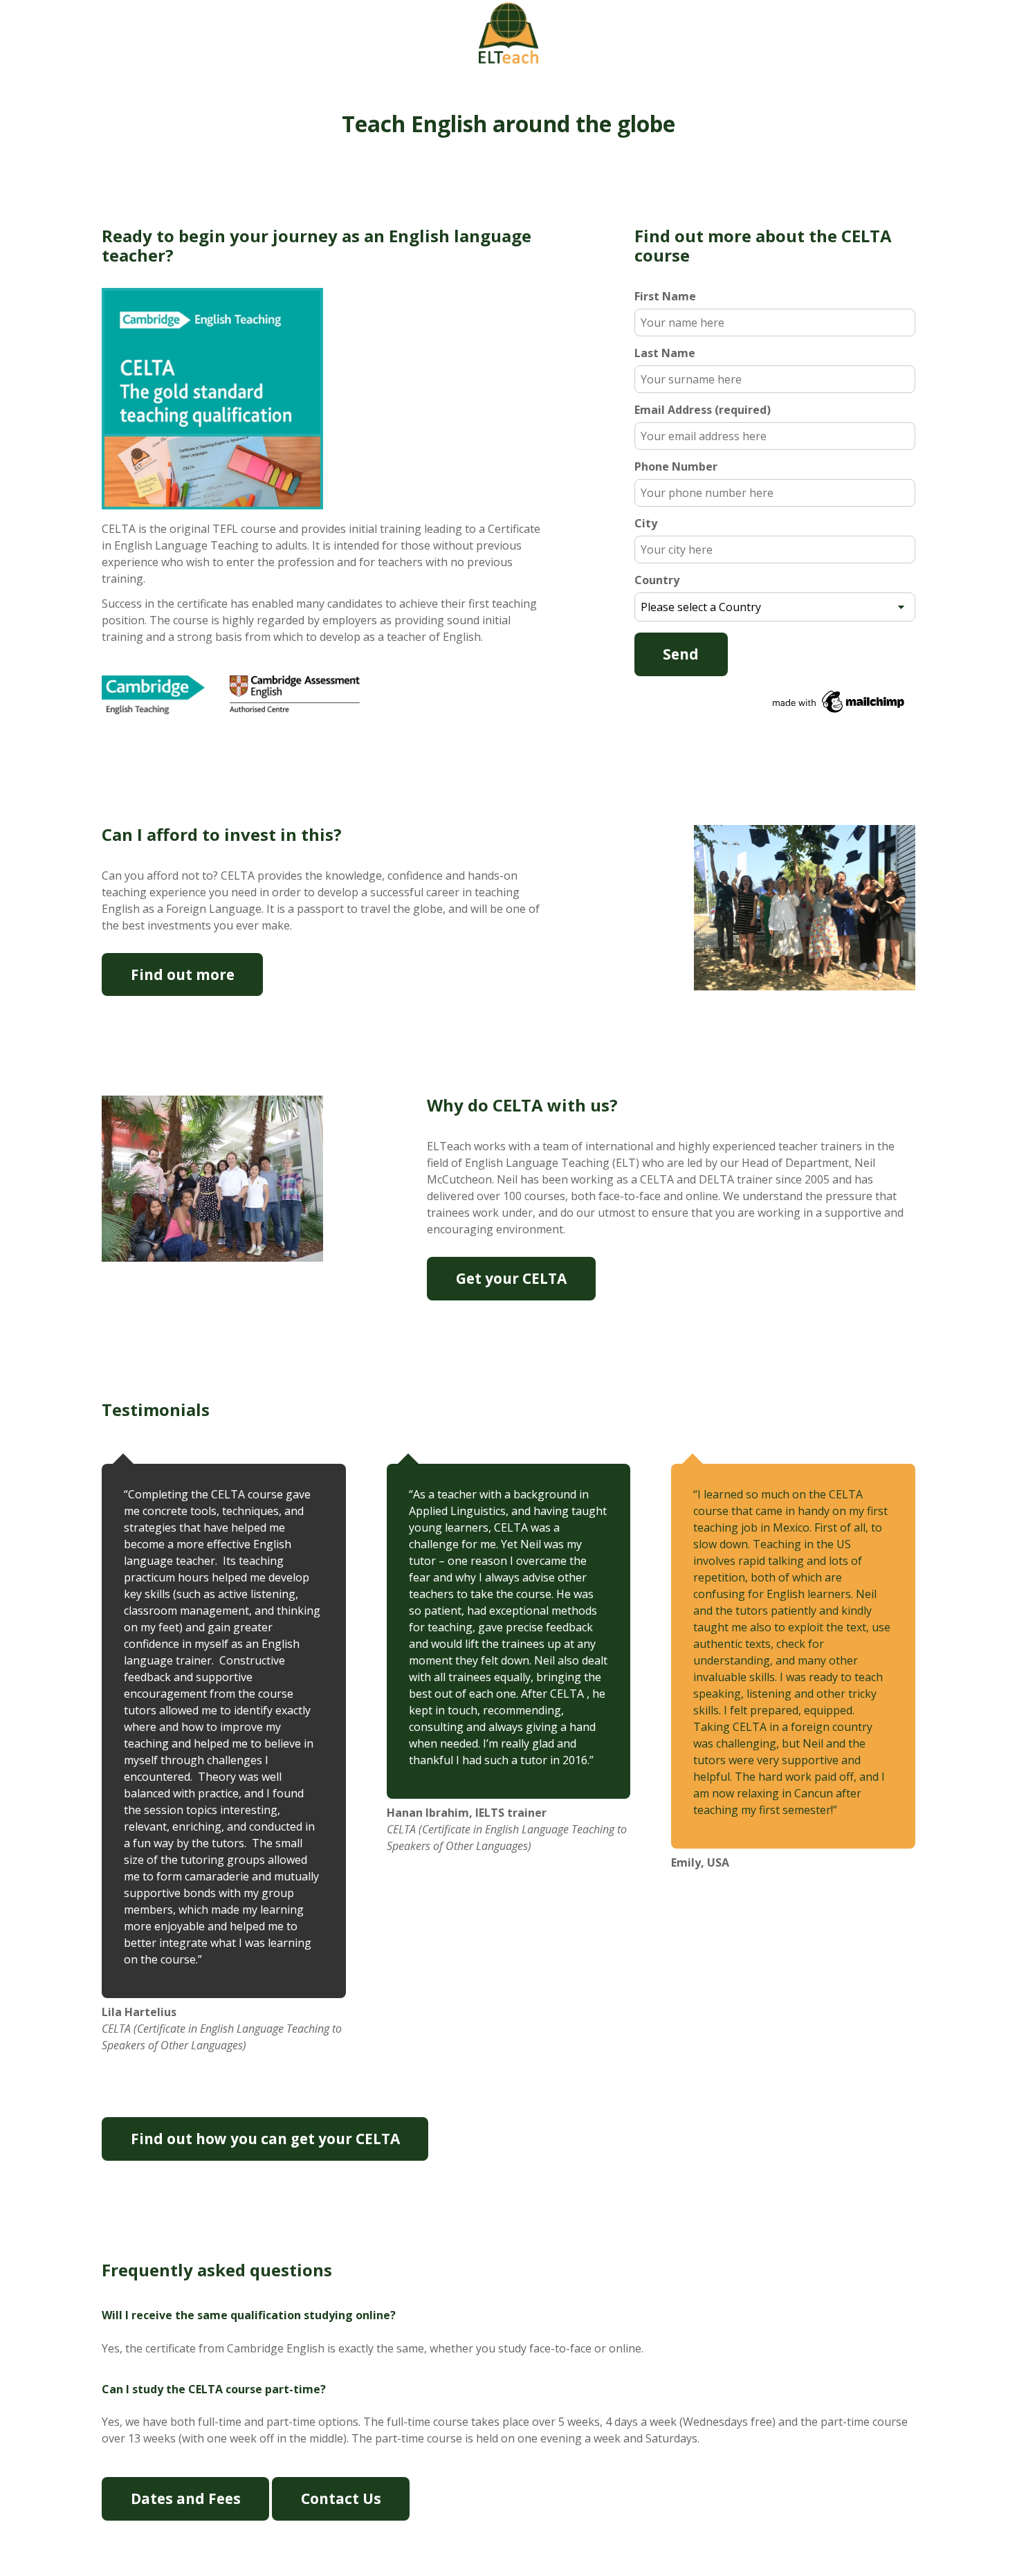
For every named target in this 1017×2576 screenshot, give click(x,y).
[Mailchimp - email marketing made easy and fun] (775, 702)
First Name (665, 296)
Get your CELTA (511, 1278)
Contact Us (341, 2498)
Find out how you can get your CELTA (265, 2139)
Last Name (665, 353)
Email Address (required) (703, 410)
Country (657, 580)
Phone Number (676, 466)
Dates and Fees (186, 2498)
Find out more (183, 974)
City (646, 523)
